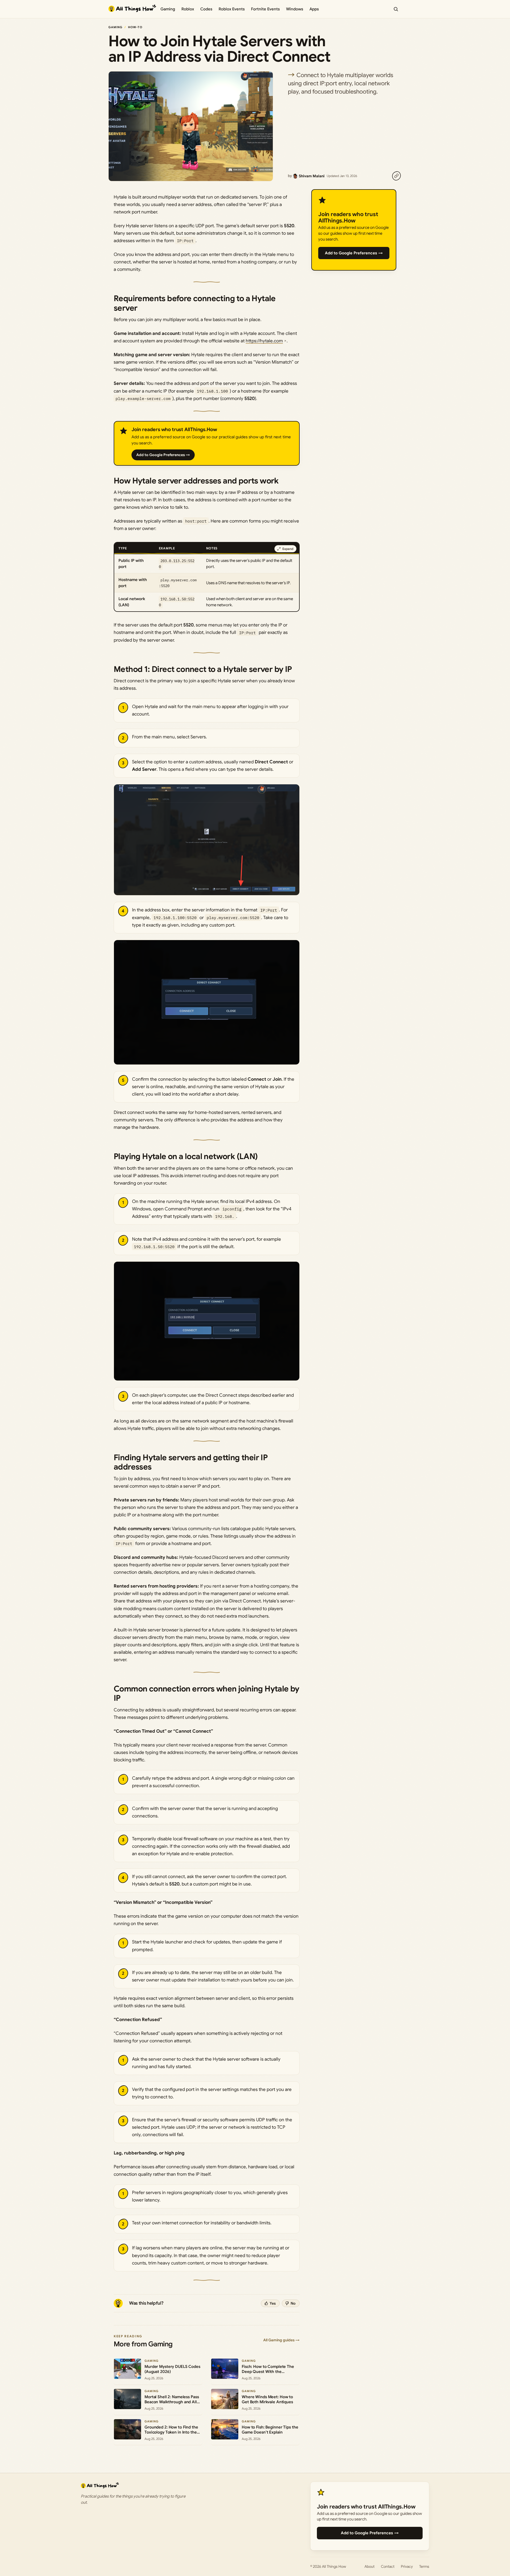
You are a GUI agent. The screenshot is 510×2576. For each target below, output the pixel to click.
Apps (314, 9)
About (369, 2566)
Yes (273, 2303)
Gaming (168, 9)
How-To (135, 27)
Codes (206, 9)
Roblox (188, 9)
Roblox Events (232, 9)
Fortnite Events (265, 9)
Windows (295, 9)
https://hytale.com (264, 341)
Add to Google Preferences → (163, 455)
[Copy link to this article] (396, 176)
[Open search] (396, 9)
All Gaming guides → (281, 2340)
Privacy (407, 2566)
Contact (388, 2566)
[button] (207, 840)
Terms (424, 2566)
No (293, 2303)
